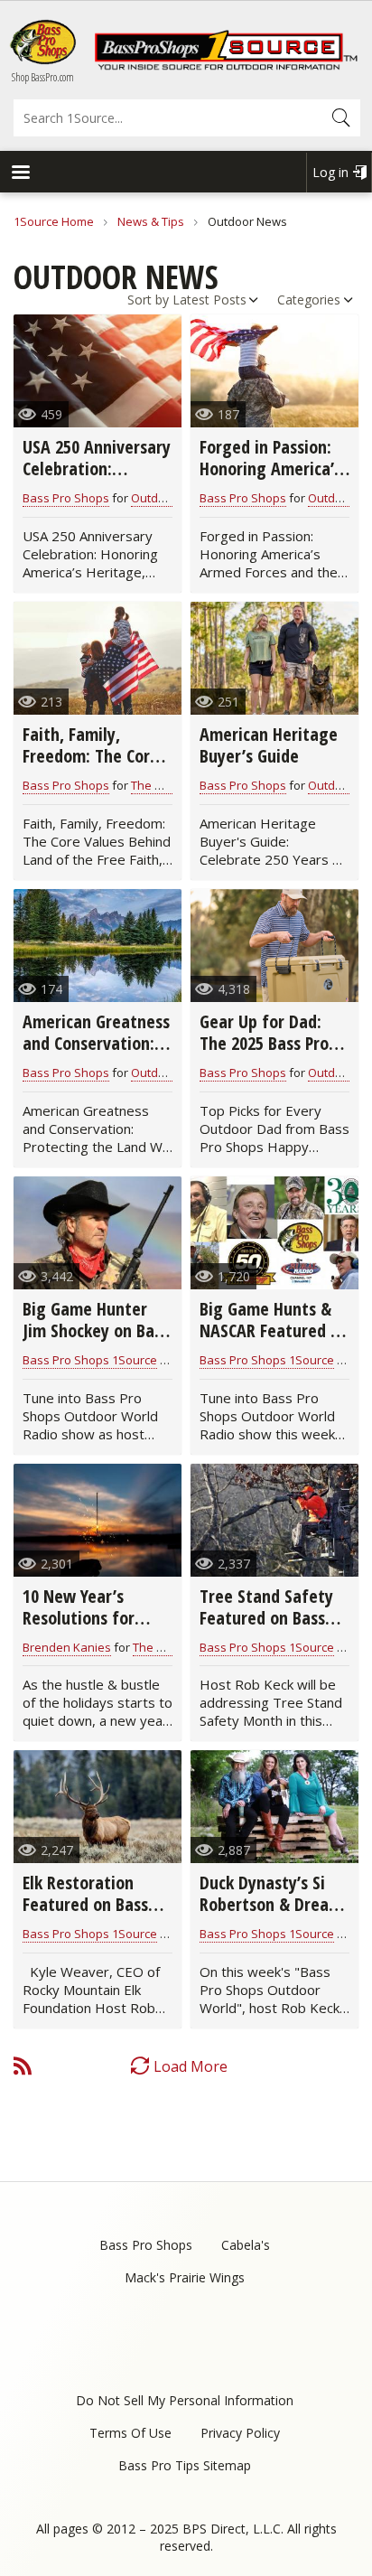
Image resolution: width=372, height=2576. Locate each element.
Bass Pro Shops (66, 498)
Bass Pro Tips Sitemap (185, 2465)
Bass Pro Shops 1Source (90, 1360)
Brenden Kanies (67, 1647)
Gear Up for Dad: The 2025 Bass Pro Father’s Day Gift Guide (264, 1054)
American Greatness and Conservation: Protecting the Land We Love (96, 1054)
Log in (330, 172)
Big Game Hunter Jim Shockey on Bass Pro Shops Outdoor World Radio (96, 1341)
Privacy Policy (240, 2433)
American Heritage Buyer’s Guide (269, 745)
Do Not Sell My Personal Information (185, 2400)
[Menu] (20, 174)
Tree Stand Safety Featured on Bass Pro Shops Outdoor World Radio (267, 1629)
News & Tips (151, 221)
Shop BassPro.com (43, 77)
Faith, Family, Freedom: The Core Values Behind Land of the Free (93, 767)
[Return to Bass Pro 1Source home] (226, 66)
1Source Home (54, 221)
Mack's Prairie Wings (185, 2277)
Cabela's (246, 2245)
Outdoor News (171, 498)
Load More (191, 2066)
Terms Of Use (130, 2433)
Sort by (148, 300)
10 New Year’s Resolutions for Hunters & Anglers (89, 1618)
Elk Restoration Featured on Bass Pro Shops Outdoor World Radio (90, 1915)
